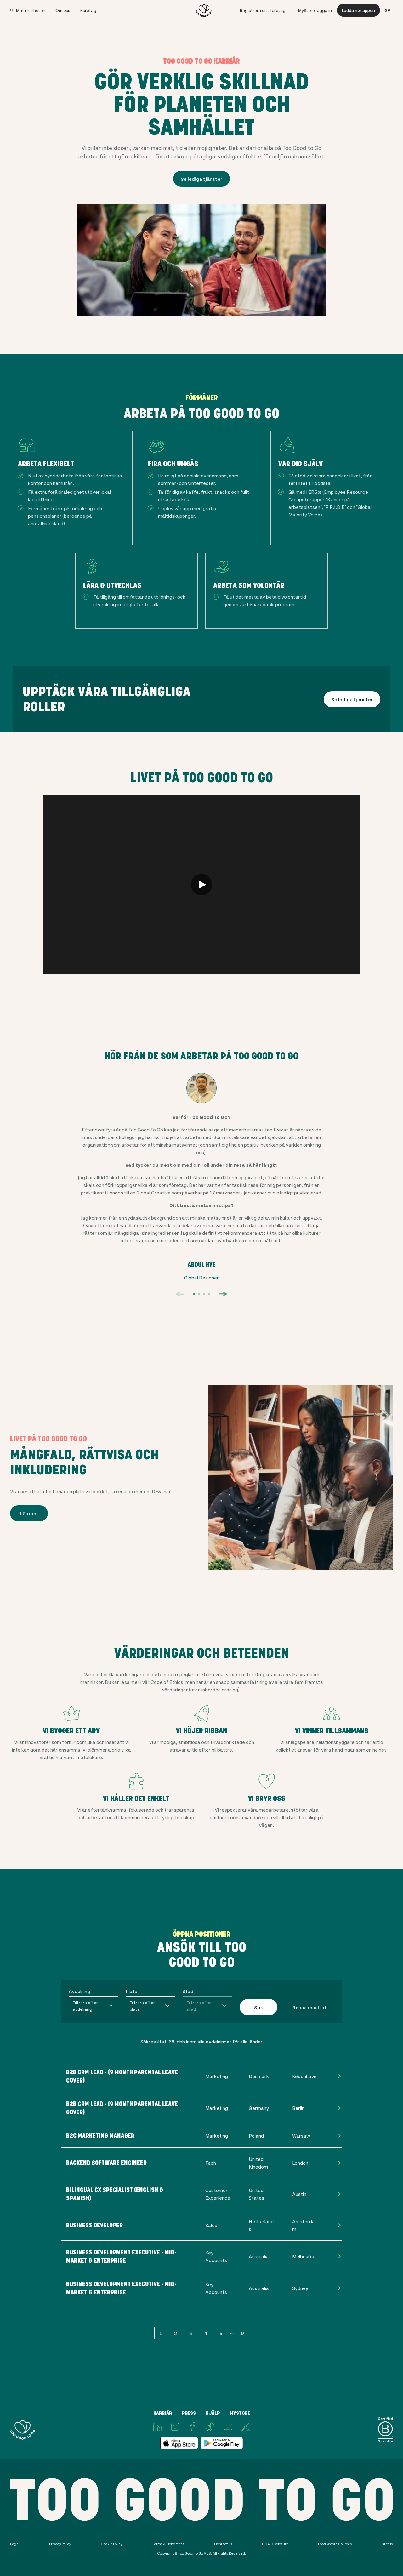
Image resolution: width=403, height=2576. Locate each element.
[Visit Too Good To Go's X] (246, 2427)
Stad (188, 1991)
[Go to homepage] (204, 10)
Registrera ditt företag (263, 10)
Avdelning (79, 1991)
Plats (131, 1991)
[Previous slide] (180, 1294)
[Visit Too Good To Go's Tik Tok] (210, 2427)
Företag (88, 10)
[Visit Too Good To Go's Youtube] (228, 2427)
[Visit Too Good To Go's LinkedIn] (157, 2427)
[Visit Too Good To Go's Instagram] (175, 2427)
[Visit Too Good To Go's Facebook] (193, 2427)
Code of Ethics (167, 1682)
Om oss (63, 10)
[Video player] (201, 885)
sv (388, 10)
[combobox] (93, 2006)
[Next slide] (223, 1294)
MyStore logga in (315, 10)
